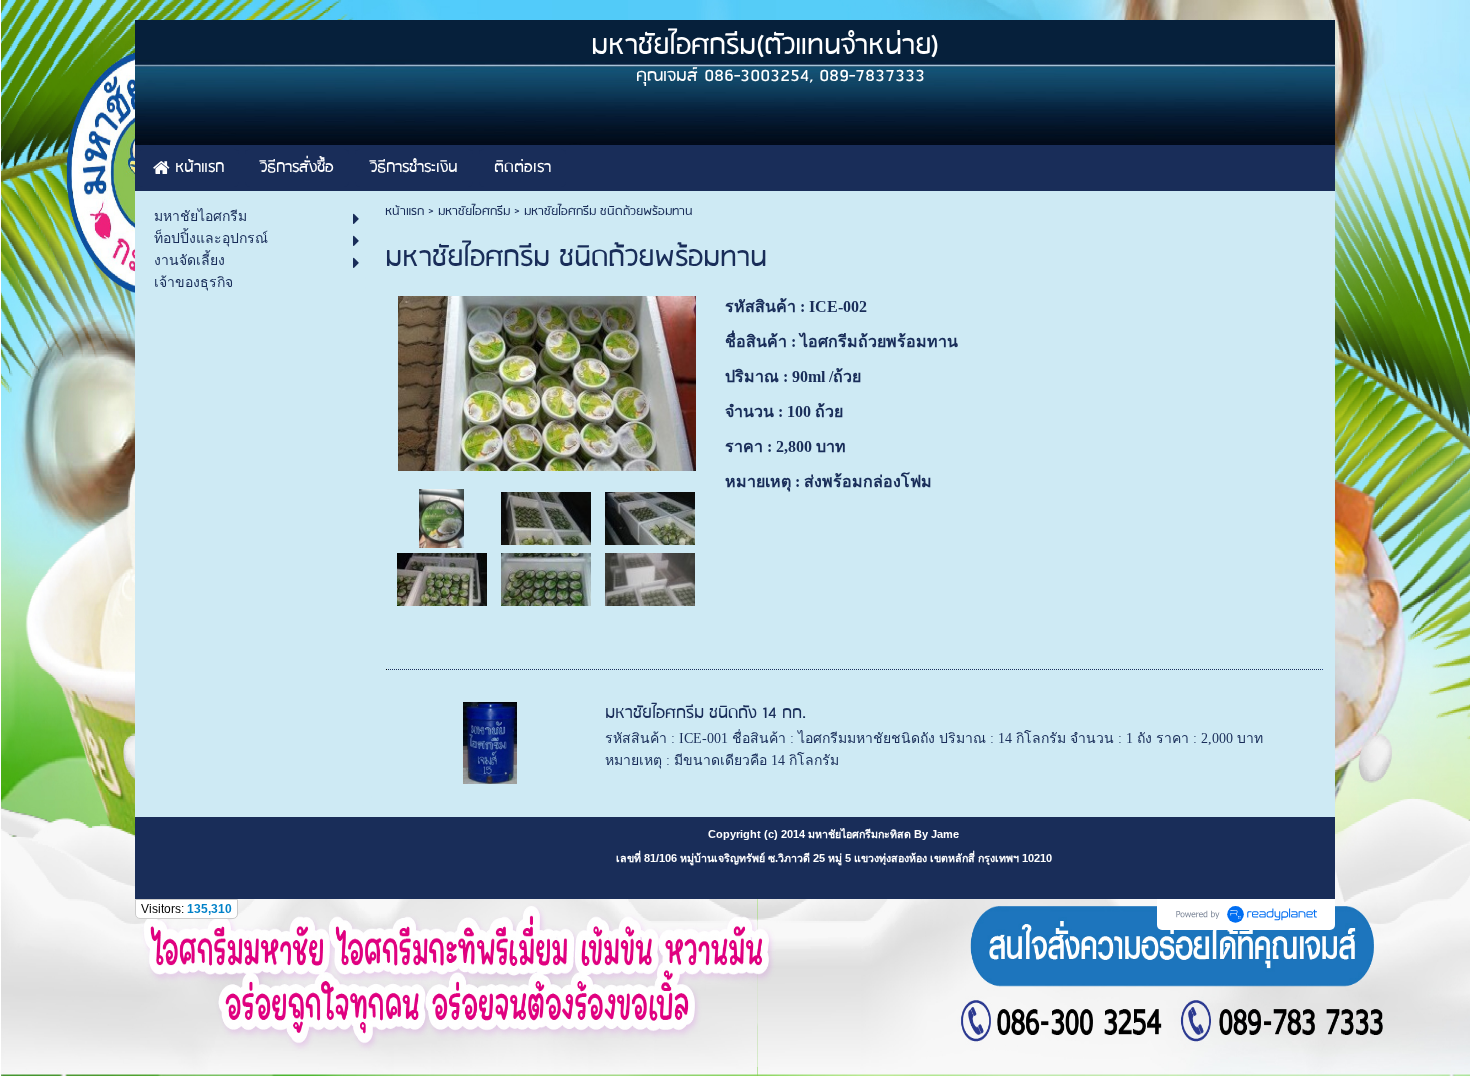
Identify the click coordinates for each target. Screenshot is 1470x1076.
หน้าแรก (404, 211)
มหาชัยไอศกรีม (474, 211)
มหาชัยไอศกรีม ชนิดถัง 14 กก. (705, 713)
